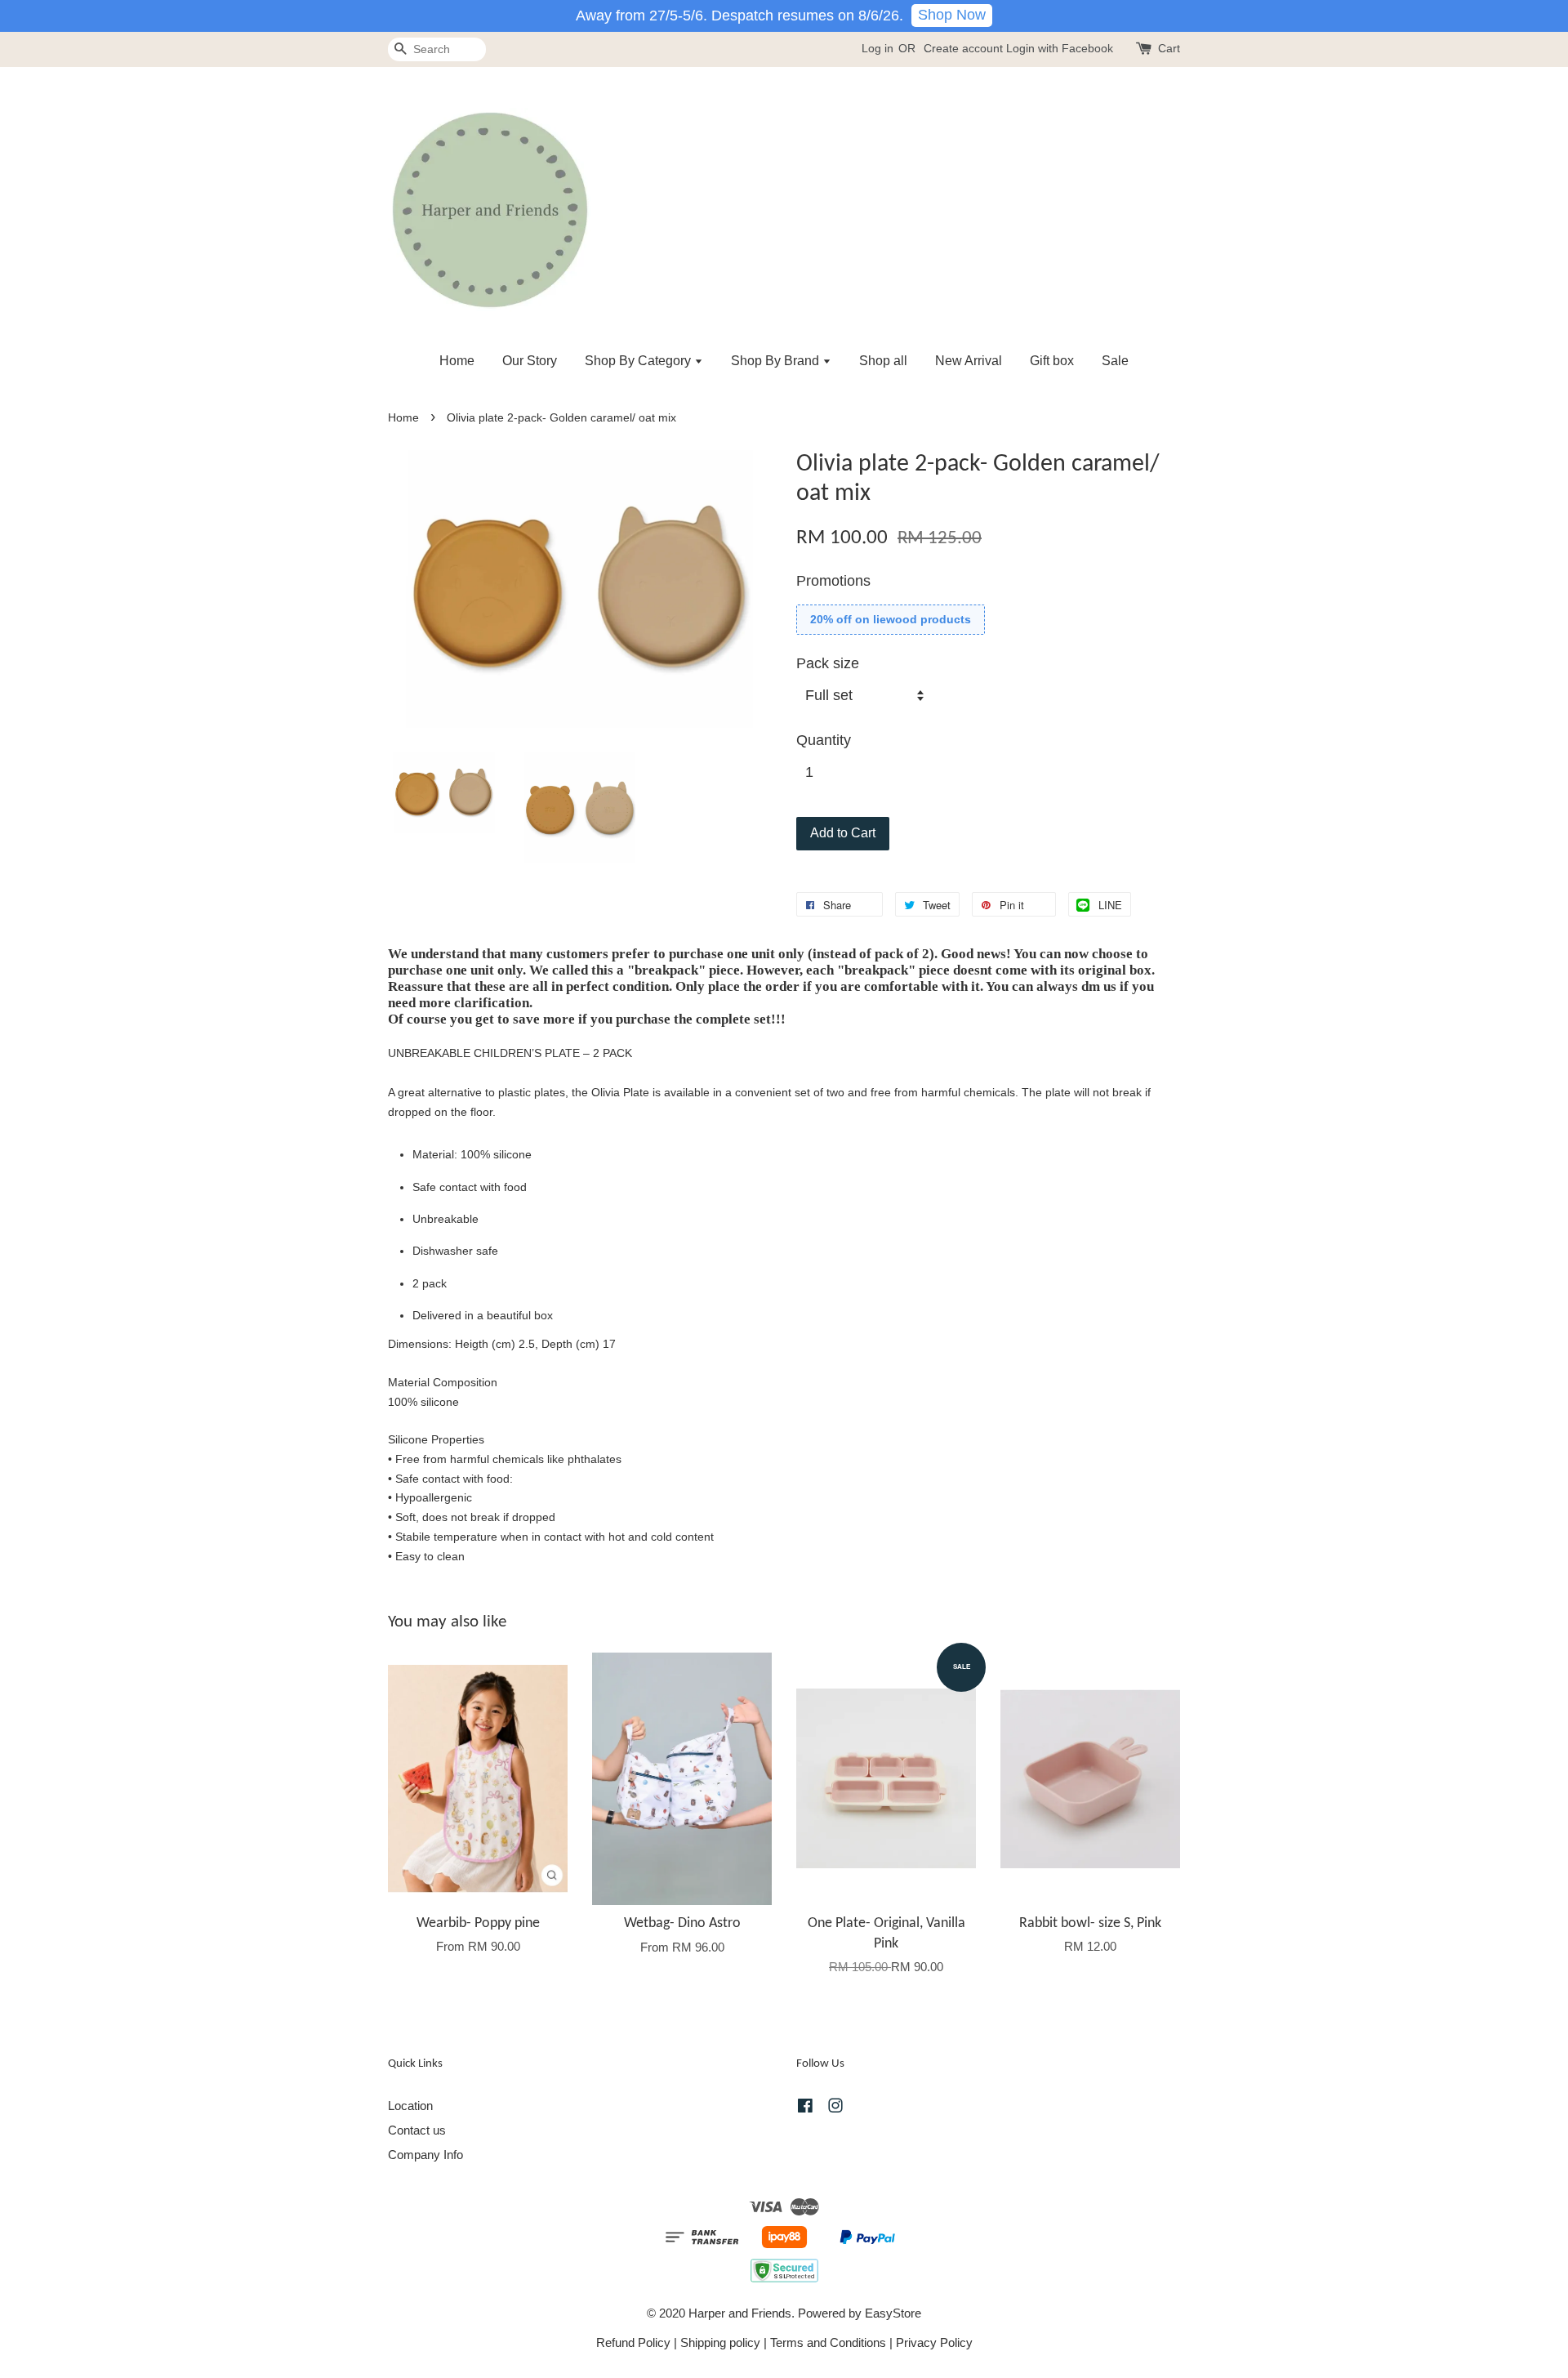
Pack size (828, 663)
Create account (963, 48)
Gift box (1052, 361)
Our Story (530, 361)
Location (410, 2106)
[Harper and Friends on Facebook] (805, 2108)
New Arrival (969, 361)
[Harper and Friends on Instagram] (835, 2108)
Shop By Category (639, 361)
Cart (1169, 48)
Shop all (883, 361)
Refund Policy (633, 2342)
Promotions (833, 581)
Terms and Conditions (828, 2342)
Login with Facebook (1060, 48)
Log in (878, 48)
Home (457, 361)
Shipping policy (720, 2342)
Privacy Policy (934, 2342)
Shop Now (952, 15)
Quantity (824, 740)
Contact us (417, 2130)
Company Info (425, 2155)
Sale (1115, 361)
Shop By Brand (777, 361)
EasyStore (893, 2313)
